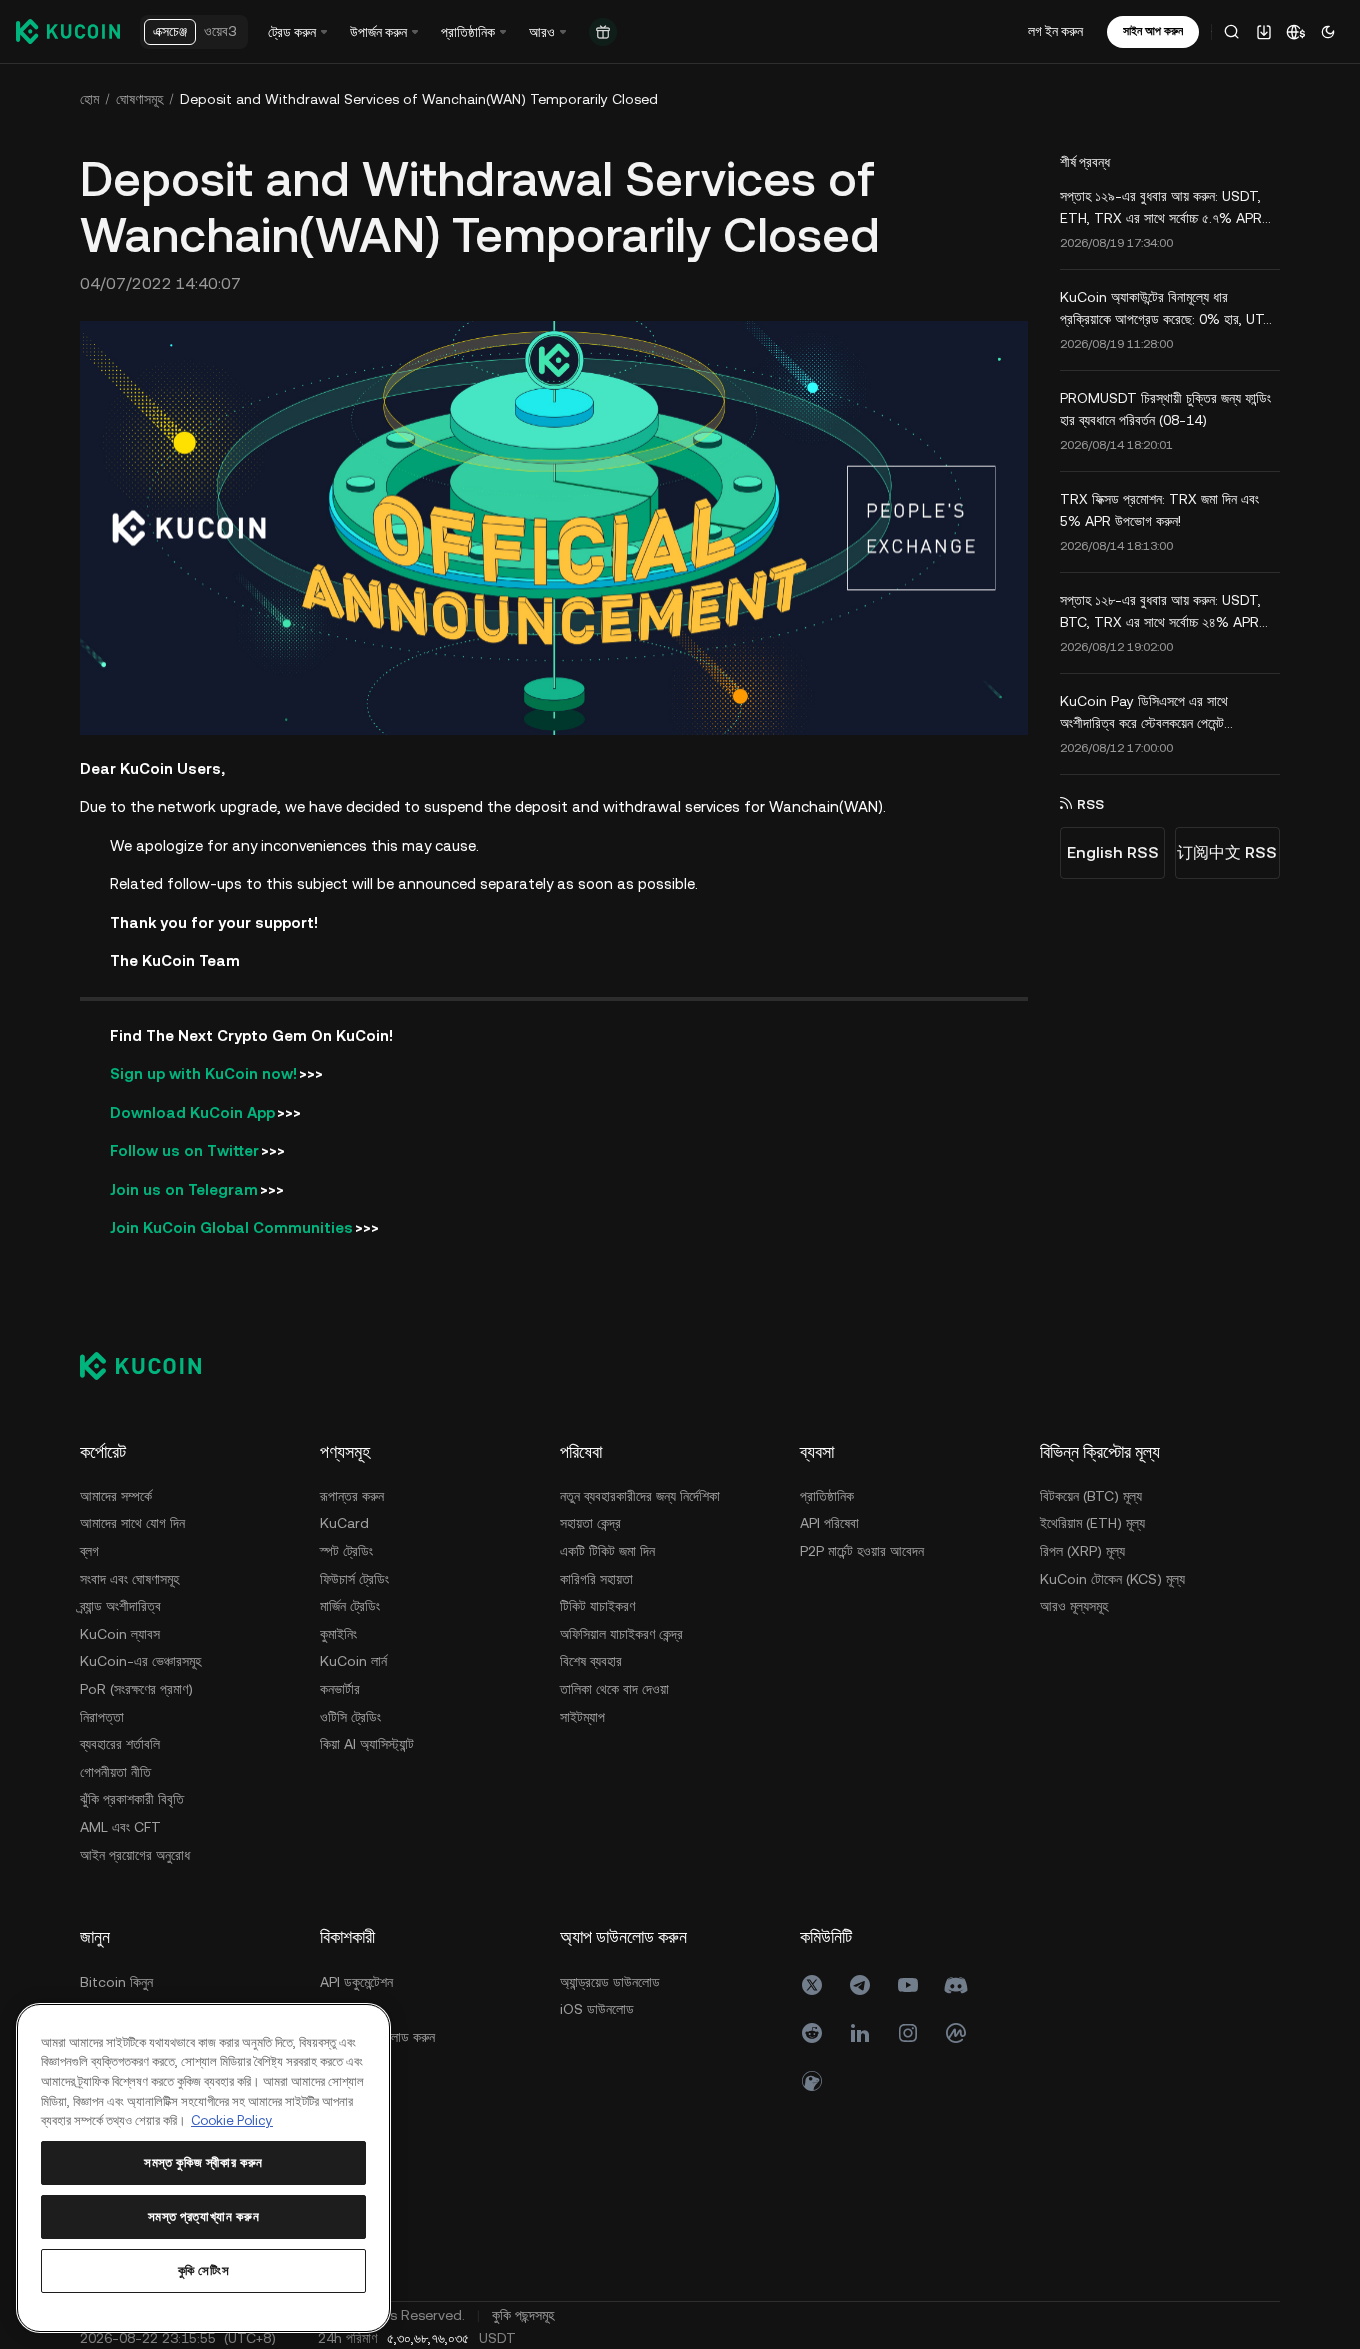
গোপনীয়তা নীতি (115, 1772)
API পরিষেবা (829, 1523)
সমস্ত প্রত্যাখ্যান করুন (204, 2216)
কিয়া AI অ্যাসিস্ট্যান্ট (367, 1744)
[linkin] (860, 2033)
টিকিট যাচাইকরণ (597, 1606)
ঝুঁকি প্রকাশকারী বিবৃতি (132, 1799)
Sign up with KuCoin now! (203, 1073)
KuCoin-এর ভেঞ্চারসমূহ (140, 1661)
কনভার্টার (340, 1689)
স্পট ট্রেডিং (346, 1551)
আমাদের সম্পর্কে (116, 1496)
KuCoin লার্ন (353, 1661)
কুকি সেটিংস (204, 2270)
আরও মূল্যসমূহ (1074, 1606)
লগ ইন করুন (1055, 31)
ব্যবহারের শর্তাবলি (120, 1744)
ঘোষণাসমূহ (139, 99)
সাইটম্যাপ (582, 1717)
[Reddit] (812, 2033)
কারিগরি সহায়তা (596, 1579)
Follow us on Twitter (184, 1150)
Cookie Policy (232, 2120)
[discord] (956, 1985)
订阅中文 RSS (1227, 852)
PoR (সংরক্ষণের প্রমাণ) (136, 1689)
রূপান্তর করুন (352, 1496)
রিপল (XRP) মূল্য (1082, 1551)
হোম (89, 99)
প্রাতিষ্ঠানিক (827, 1496)
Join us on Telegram (184, 1189)
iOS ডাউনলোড (597, 2009)
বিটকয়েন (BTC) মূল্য (1091, 1496)
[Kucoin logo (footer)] (151, 1366)
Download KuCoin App (192, 1112)
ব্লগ (89, 1551)
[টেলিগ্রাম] (860, 1985)
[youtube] (908, 1985)
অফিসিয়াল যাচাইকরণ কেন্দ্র (621, 1634)
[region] (203, 2168)
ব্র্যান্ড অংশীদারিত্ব (120, 1606)
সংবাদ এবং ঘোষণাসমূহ (129, 1579)
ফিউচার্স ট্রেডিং (354, 1579)
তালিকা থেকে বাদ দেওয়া (614, 1689)
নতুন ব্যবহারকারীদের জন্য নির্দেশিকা (640, 1496)
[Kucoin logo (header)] (68, 31)
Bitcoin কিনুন (116, 1982)
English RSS (1113, 852)
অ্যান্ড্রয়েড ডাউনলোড (610, 1982)
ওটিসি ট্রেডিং (350, 1717)
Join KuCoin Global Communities (231, 1227)
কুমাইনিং (338, 1634)
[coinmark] (956, 2033)
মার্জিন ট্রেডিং (350, 1606)
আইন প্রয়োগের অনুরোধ (135, 1855)
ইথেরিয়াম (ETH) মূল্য (1092, 1523)
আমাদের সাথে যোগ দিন (132, 1523)
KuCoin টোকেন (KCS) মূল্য (1112, 1579)
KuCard (344, 1523)
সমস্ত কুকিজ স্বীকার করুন (203, 2162)
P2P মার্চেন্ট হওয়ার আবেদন (862, 1551)
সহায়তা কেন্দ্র (590, 1523)
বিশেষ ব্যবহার (591, 1661)
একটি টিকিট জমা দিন (607, 1551)
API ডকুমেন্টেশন (356, 1982)
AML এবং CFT (120, 1827)
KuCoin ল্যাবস (120, 1634)
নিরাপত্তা (102, 1717)
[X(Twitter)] (812, 1985)
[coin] (812, 2081)
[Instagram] (908, 2033)
